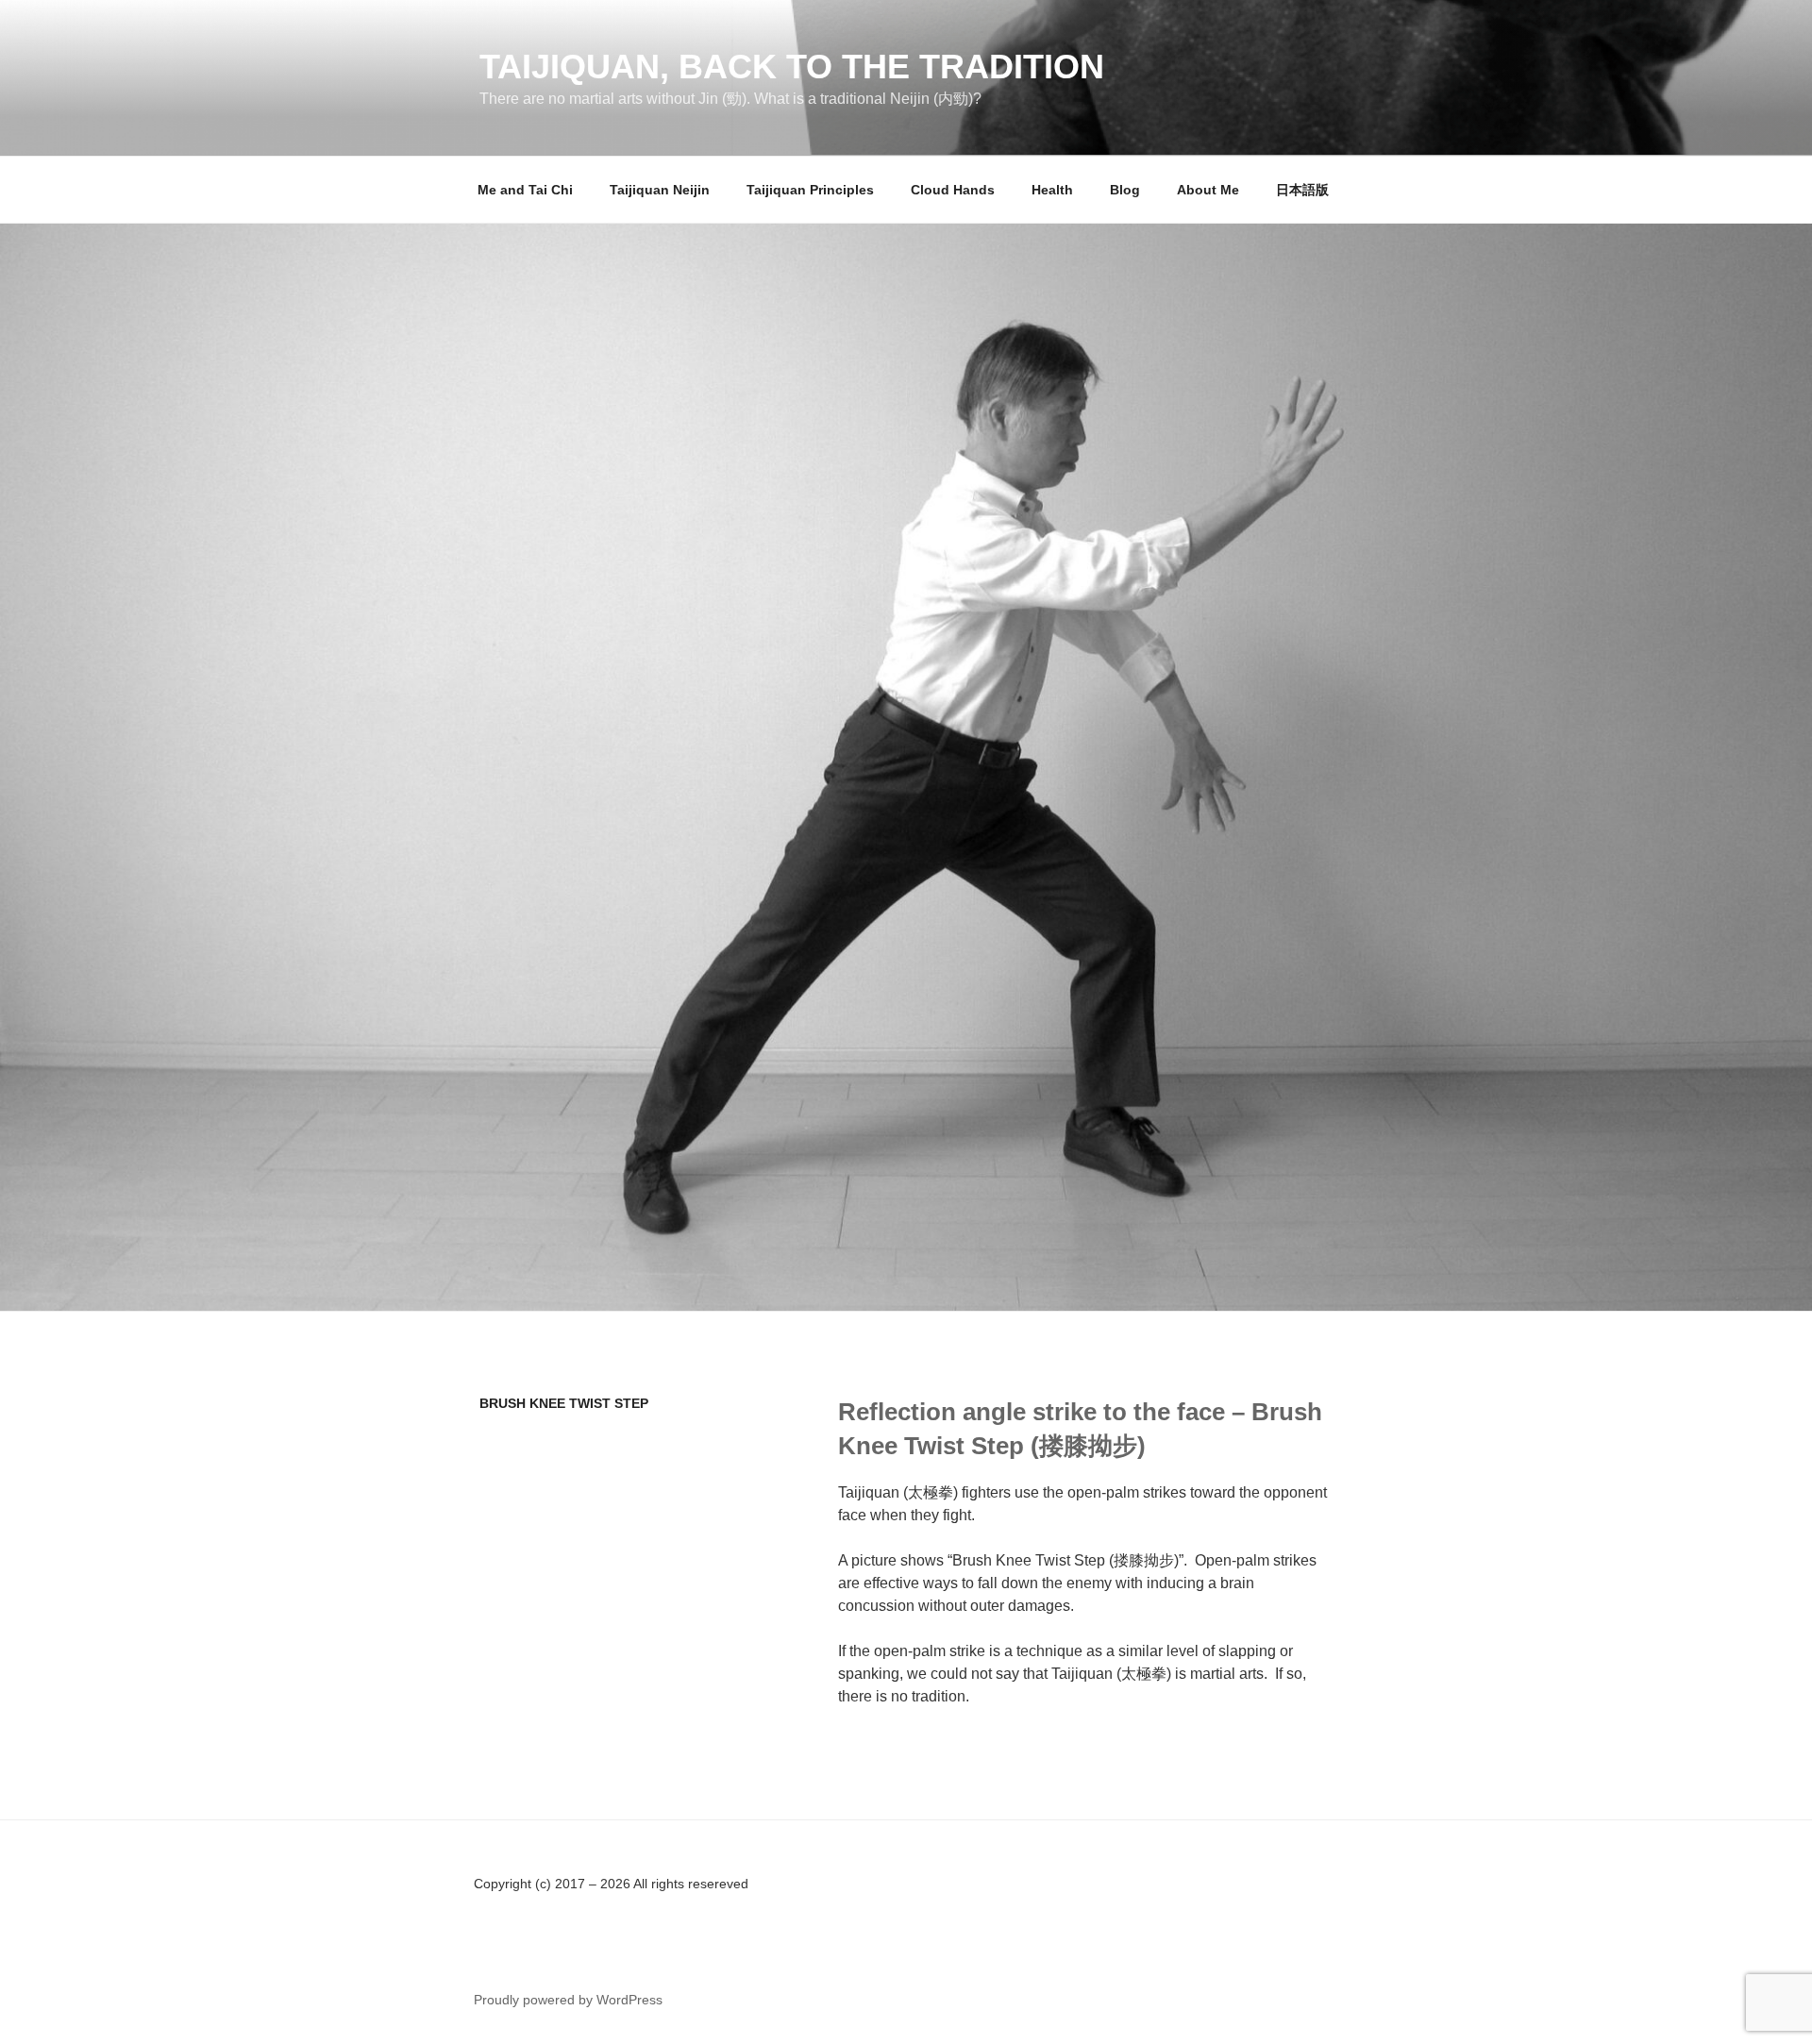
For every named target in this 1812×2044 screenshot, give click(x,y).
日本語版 (1302, 190)
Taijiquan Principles (810, 190)
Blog (1125, 190)
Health (1052, 190)
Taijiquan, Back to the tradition (792, 67)
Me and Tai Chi (525, 190)
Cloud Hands (953, 190)
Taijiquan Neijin (660, 190)
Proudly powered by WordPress (568, 2000)
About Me (1208, 190)
